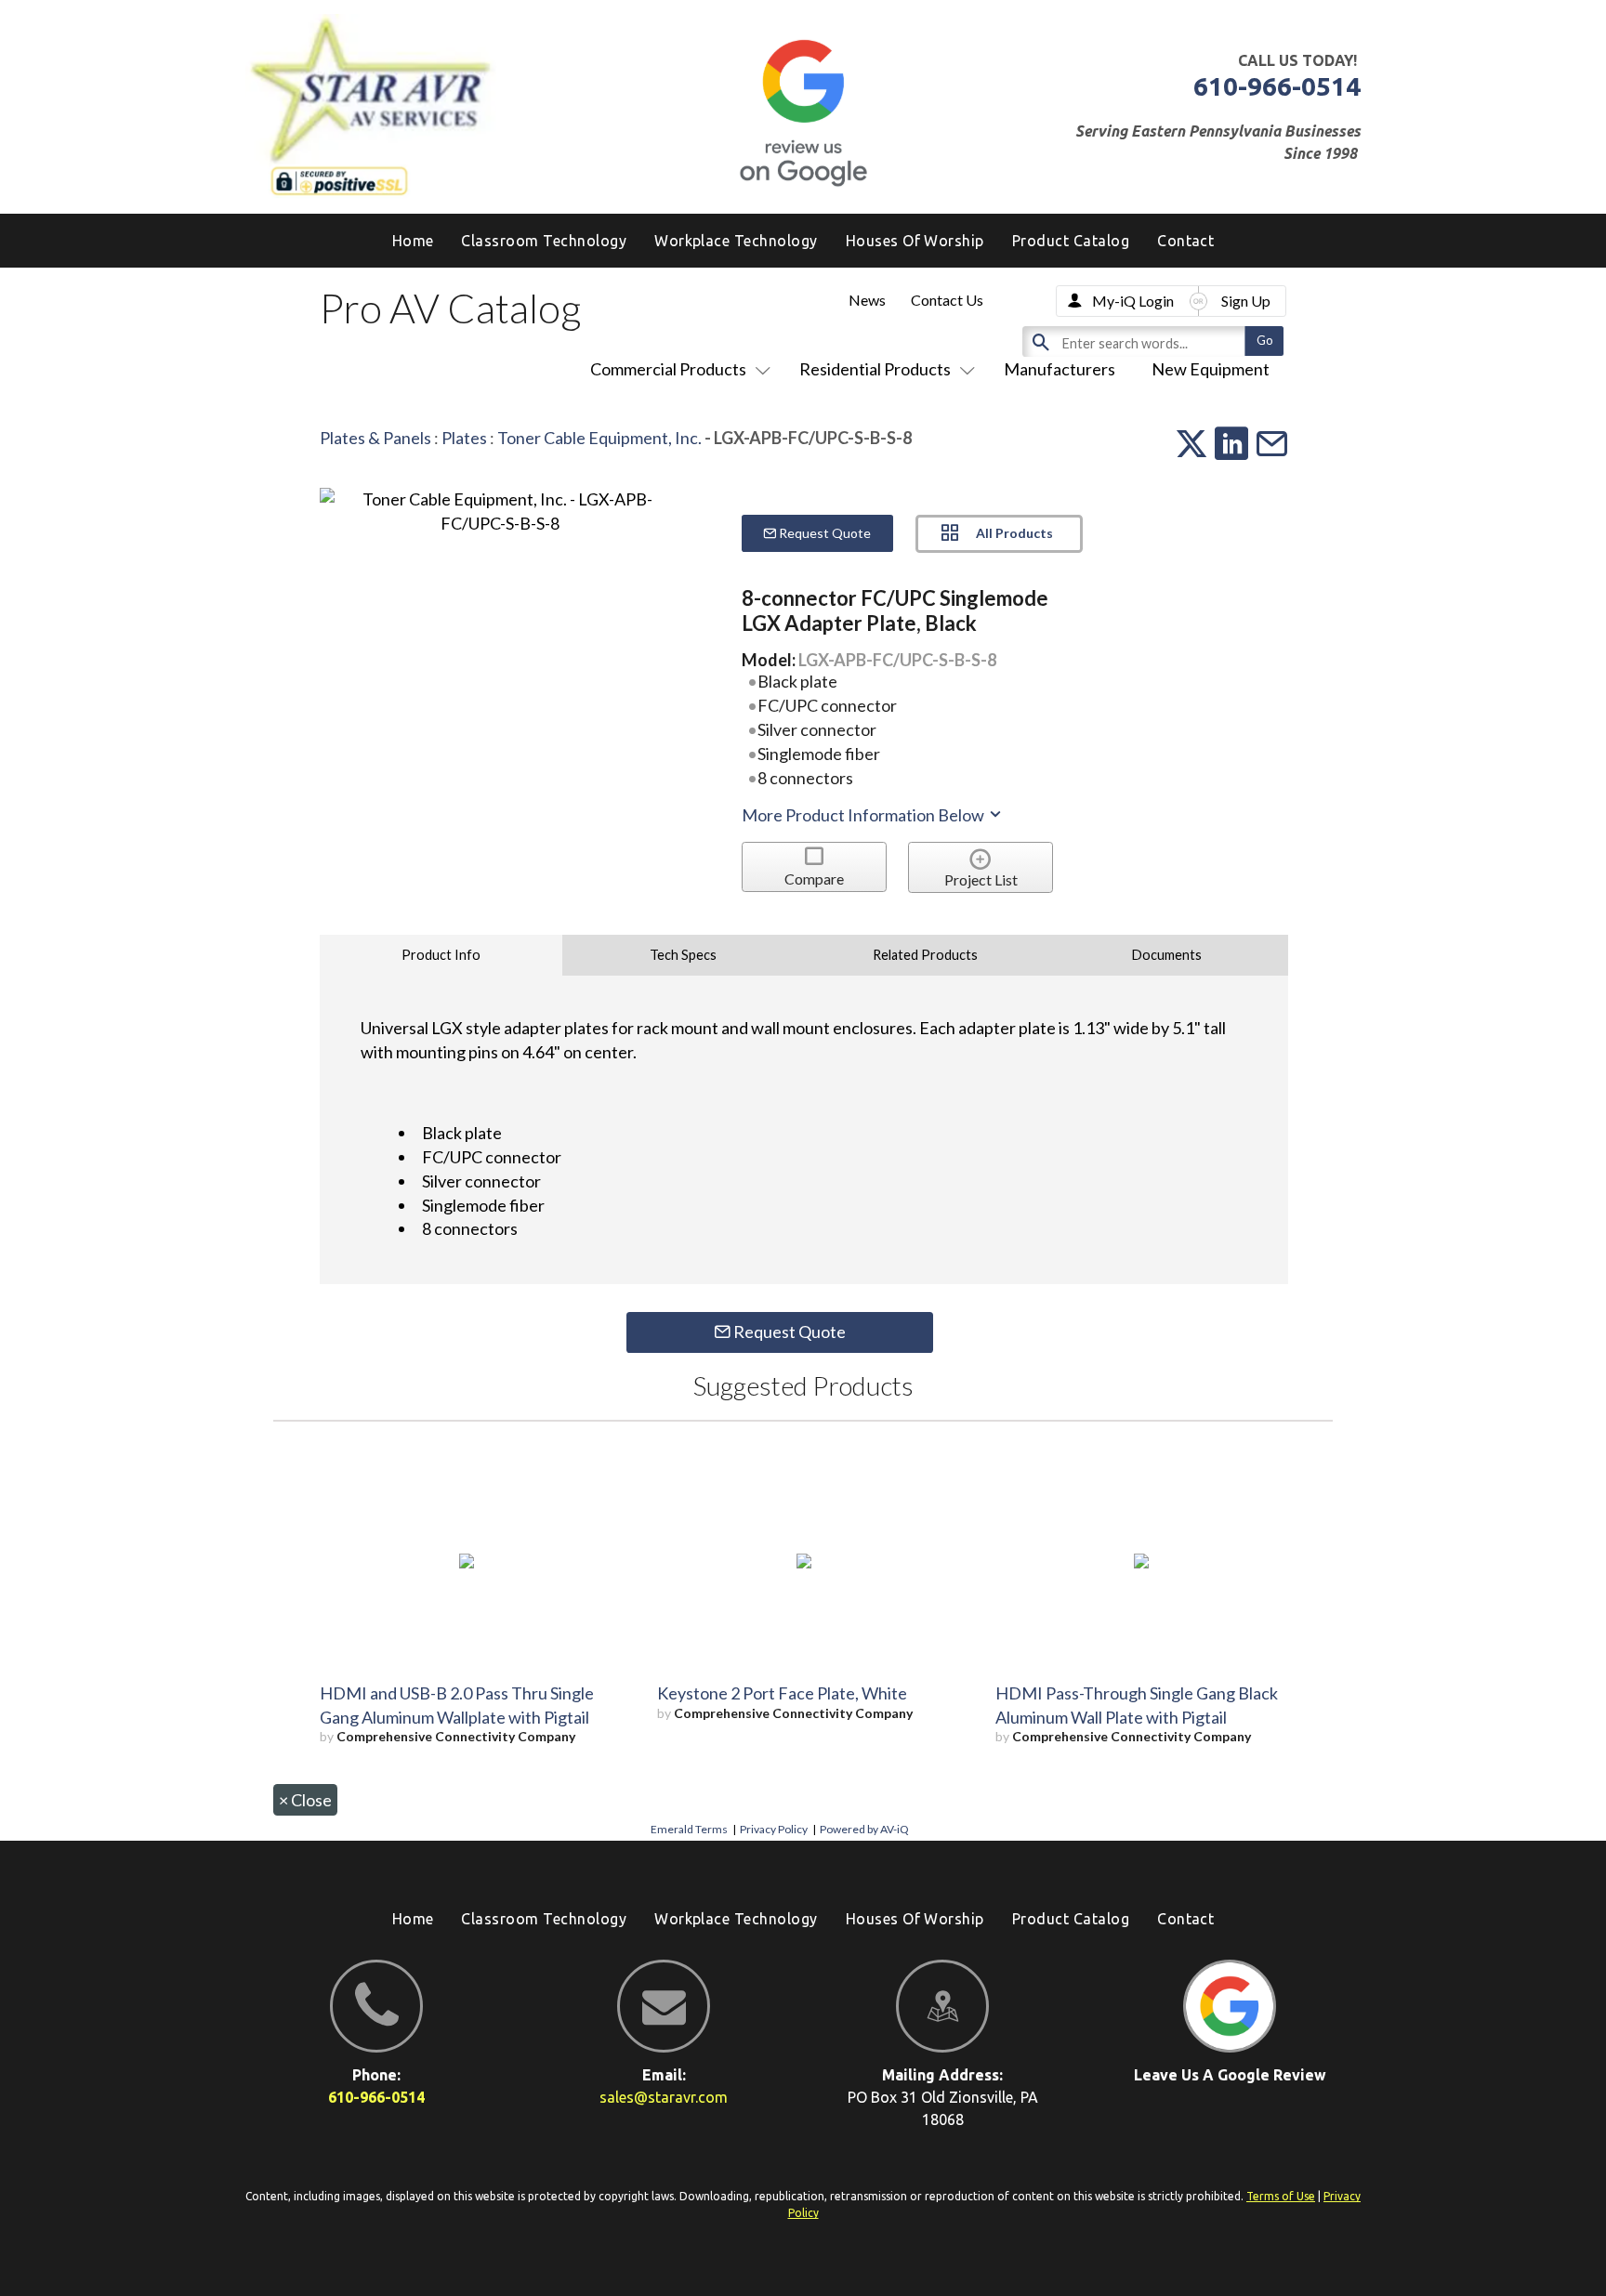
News (867, 300)
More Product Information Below (864, 815)
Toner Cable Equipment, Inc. (599, 438)
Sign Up (1246, 301)
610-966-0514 (1277, 86)
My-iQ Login (1133, 301)
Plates (464, 438)
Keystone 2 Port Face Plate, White (782, 1693)
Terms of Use (1281, 2196)
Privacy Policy (774, 1829)
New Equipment (1211, 369)
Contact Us (947, 300)
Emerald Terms (689, 1829)
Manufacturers (1060, 369)
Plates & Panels (375, 438)
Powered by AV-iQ (864, 1829)
